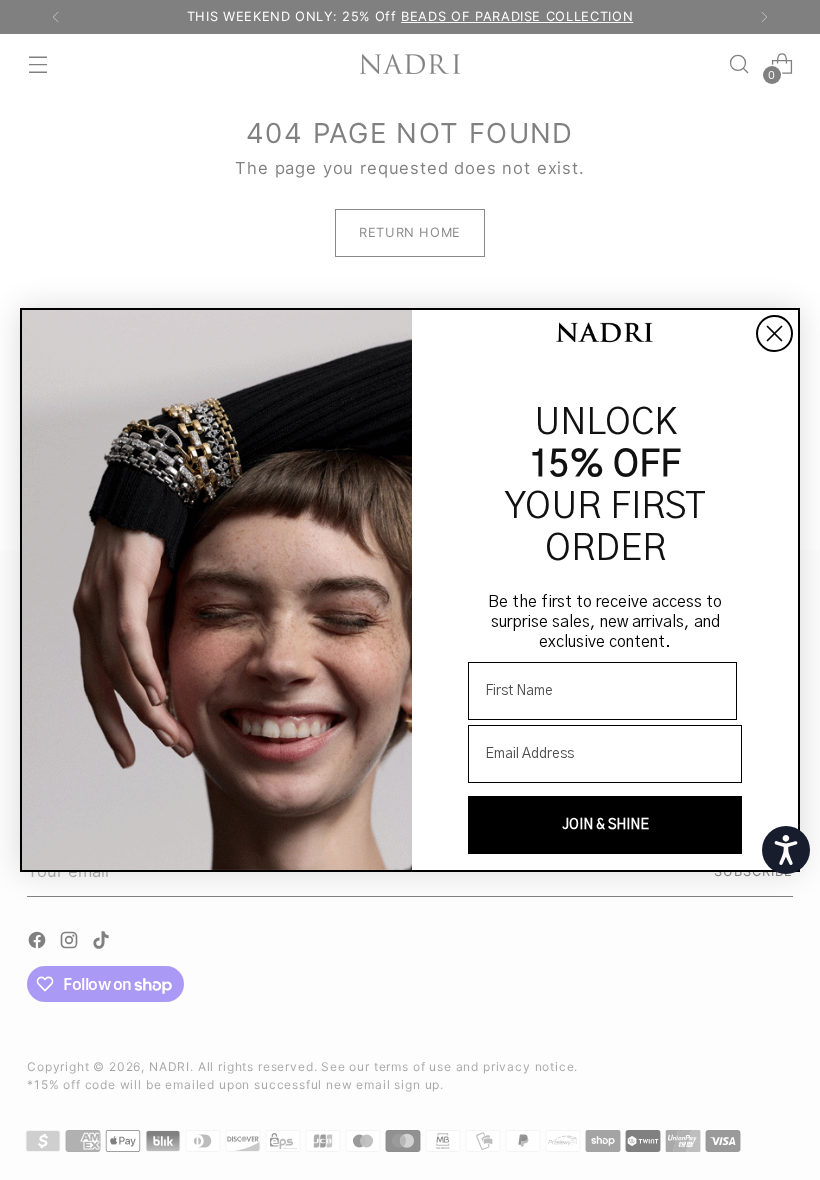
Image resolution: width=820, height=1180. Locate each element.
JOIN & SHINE (605, 825)
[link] (605, 334)
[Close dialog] (774, 333)
